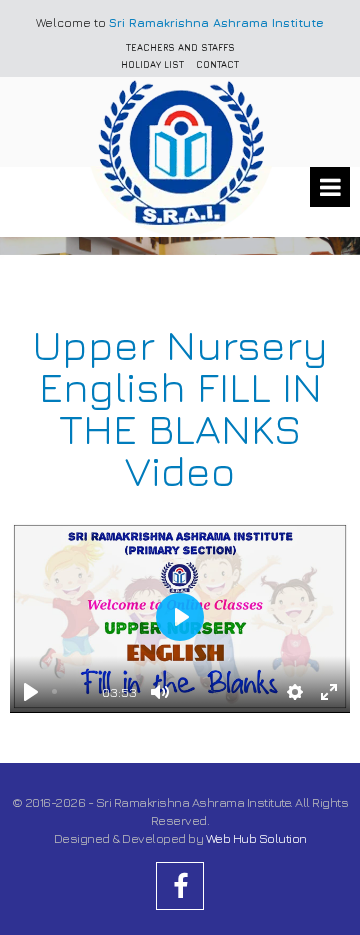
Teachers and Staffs (180, 47)
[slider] (73, 691)
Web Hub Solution (256, 838)
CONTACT (217, 64)
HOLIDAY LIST (152, 64)
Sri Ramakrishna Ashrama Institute (216, 22)
